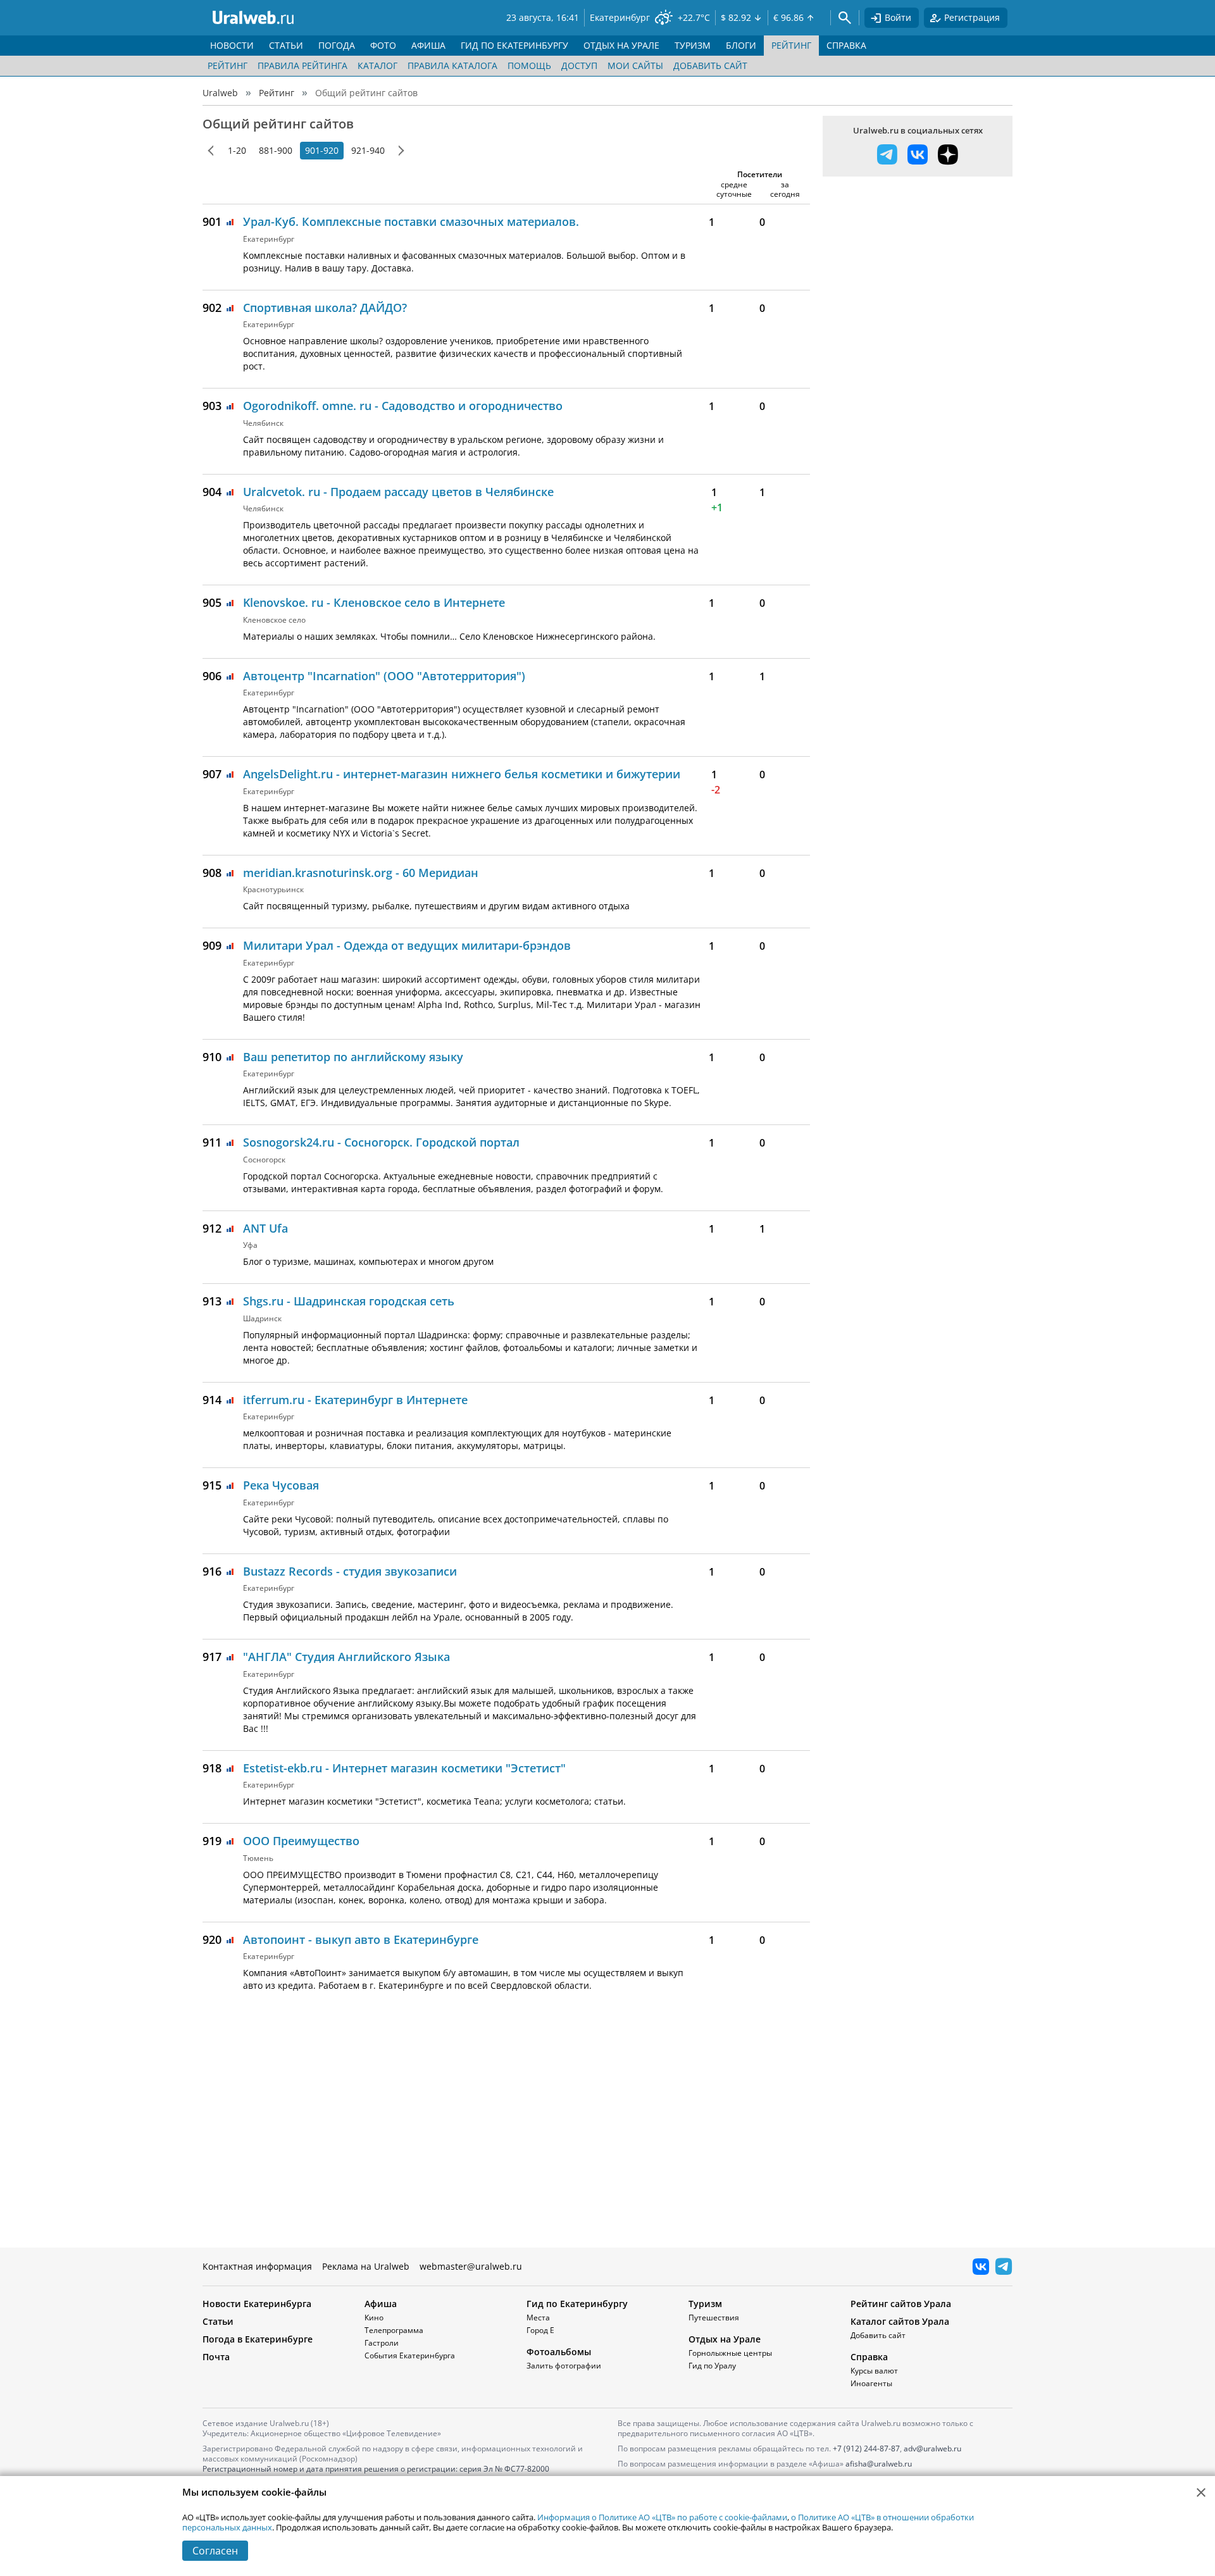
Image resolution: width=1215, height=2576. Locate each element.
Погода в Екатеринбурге (258, 2339)
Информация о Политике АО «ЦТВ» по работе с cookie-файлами (662, 2517)
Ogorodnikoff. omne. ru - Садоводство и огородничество (403, 406)
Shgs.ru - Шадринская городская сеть (349, 1301)
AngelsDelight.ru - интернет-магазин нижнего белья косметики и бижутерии (462, 774)
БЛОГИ (741, 45)
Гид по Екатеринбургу (577, 2304)
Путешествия (714, 2318)
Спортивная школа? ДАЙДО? (325, 308)
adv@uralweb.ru (932, 2448)
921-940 (368, 150)
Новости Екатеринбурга (257, 2304)
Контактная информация (257, 2266)
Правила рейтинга (302, 65)
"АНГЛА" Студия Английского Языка (346, 1657)
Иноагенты (871, 2383)
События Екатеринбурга (410, 2355)
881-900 (276, 150)
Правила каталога (452, 65)
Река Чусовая (281, 1485)
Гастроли (382, 2343)
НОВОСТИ (232, 45)
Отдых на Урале (725, 2339)
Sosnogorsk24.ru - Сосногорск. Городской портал (381, 1142)
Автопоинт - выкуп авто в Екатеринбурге (361, 1939)
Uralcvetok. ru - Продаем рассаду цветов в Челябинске (398, 492)
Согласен (215, 2551)
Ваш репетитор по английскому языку (353, 1057)
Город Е (540, 2330)
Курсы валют (874, 2371)
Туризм (705, 2304)
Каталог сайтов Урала (900, 2321)
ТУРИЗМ (693, 45)
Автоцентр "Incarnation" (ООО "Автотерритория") (384, 676)
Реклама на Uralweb (366, 2266)
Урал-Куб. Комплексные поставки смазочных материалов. (411, 221)
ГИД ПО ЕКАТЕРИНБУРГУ (514, 45)
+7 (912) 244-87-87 (866, 2448)
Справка (869, 2357)
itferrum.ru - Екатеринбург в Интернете (355, 1400)
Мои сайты (635, 65)
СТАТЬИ (286, 45)
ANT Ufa (265, 1228)
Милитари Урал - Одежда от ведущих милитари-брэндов (407, 945)
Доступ (579, 65)
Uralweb (220, 93)
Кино (374, 2318)
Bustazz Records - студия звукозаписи (350, 1571)
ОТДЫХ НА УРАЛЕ (621, 45)
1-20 (237, 150)
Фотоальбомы (559, 2352)
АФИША (428, 45)
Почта (216, 2357)
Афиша (381, 2304)
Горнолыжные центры (730, 2353)
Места (538, 2318)
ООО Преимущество (301, 1841)
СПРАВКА (846, 45)
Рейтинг (227, 65)
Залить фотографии (564, 2366)
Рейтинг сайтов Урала (901, 2304)
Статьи (218, 2321)
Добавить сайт (710, 65)
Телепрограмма (394, 2330)
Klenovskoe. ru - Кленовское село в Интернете (374, 602)
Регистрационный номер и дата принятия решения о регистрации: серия (376, 2474)
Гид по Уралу (712, 2366)
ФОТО (383, 45)
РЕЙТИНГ (791, 45)
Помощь (529, 65)
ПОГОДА (337, 45)
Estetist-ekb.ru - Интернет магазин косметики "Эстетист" (404, 1768)
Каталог (377, 65)
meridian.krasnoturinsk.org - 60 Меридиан (361, 873)
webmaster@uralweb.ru (471, 2266)
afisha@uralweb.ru (879, 2464)
